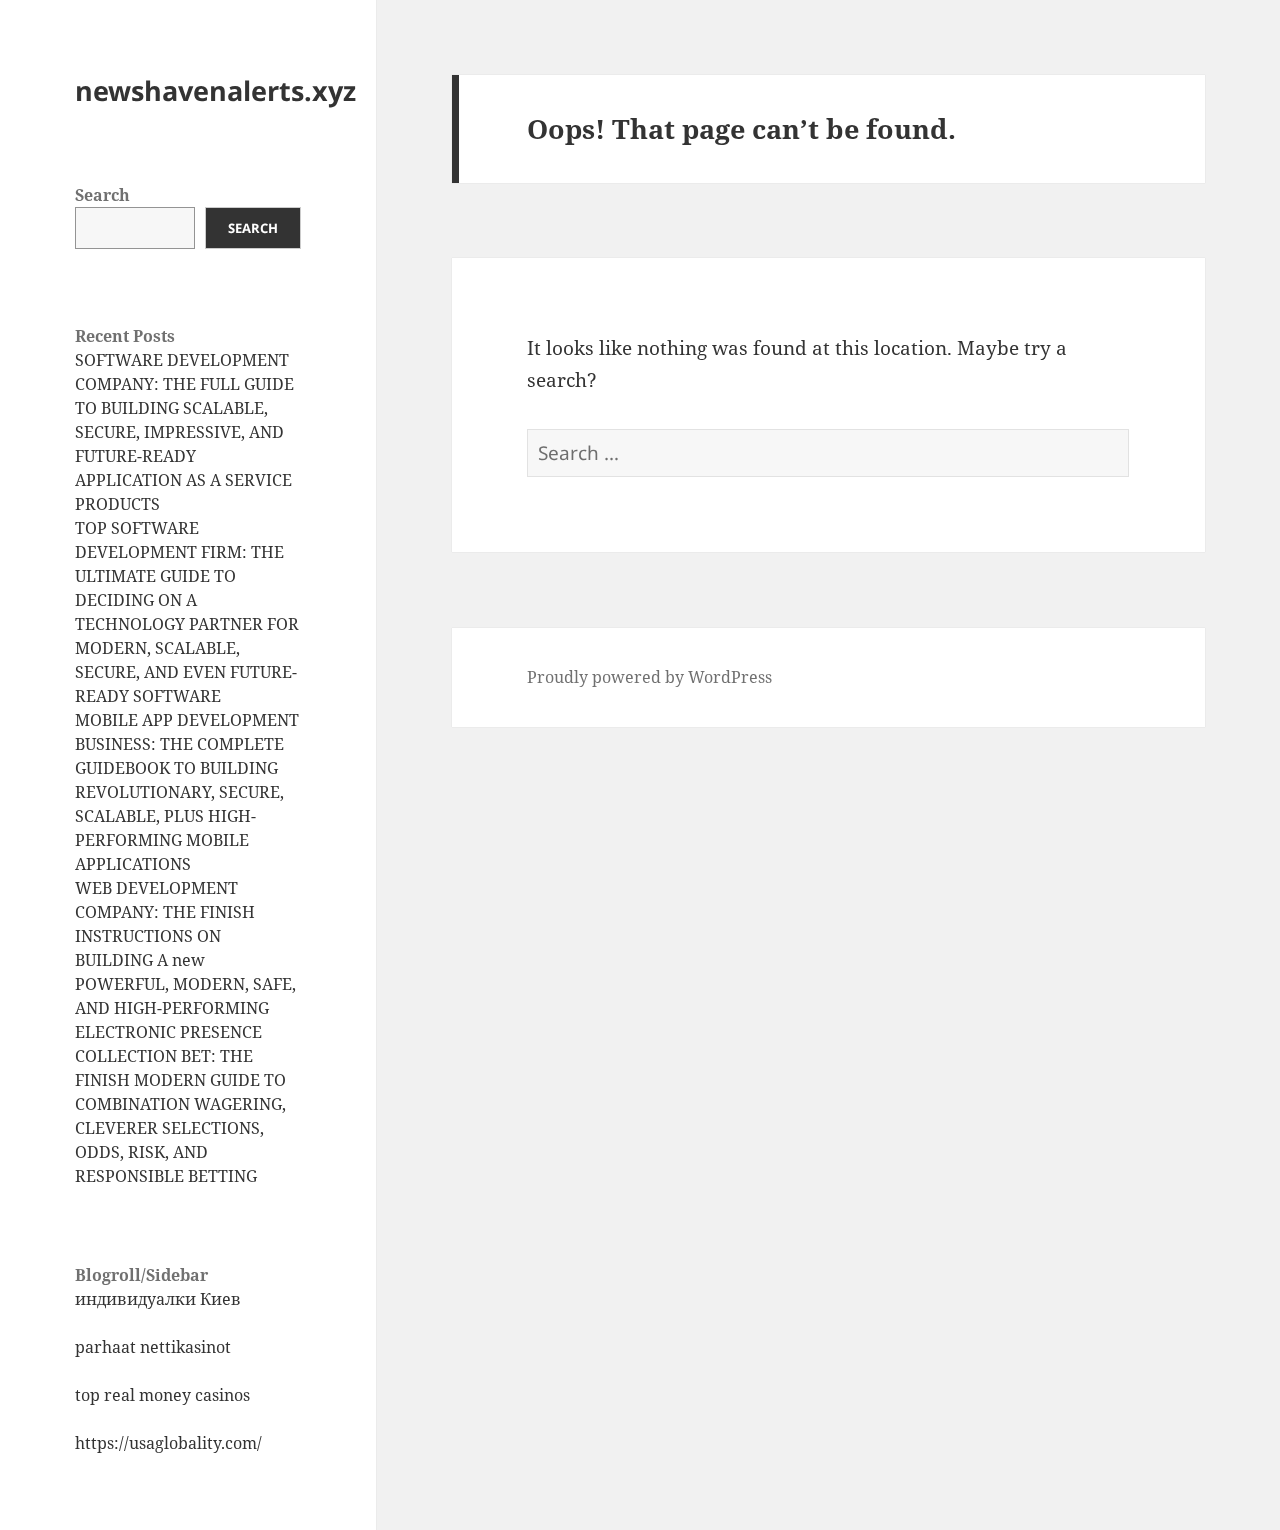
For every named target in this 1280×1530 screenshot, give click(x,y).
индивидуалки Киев (158, 1299)
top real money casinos (162, 1395)
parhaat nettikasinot (153, 1347)
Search (102, 195)
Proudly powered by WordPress (649, 677)
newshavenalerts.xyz (215, 90)
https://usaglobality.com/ (168, 1443)
